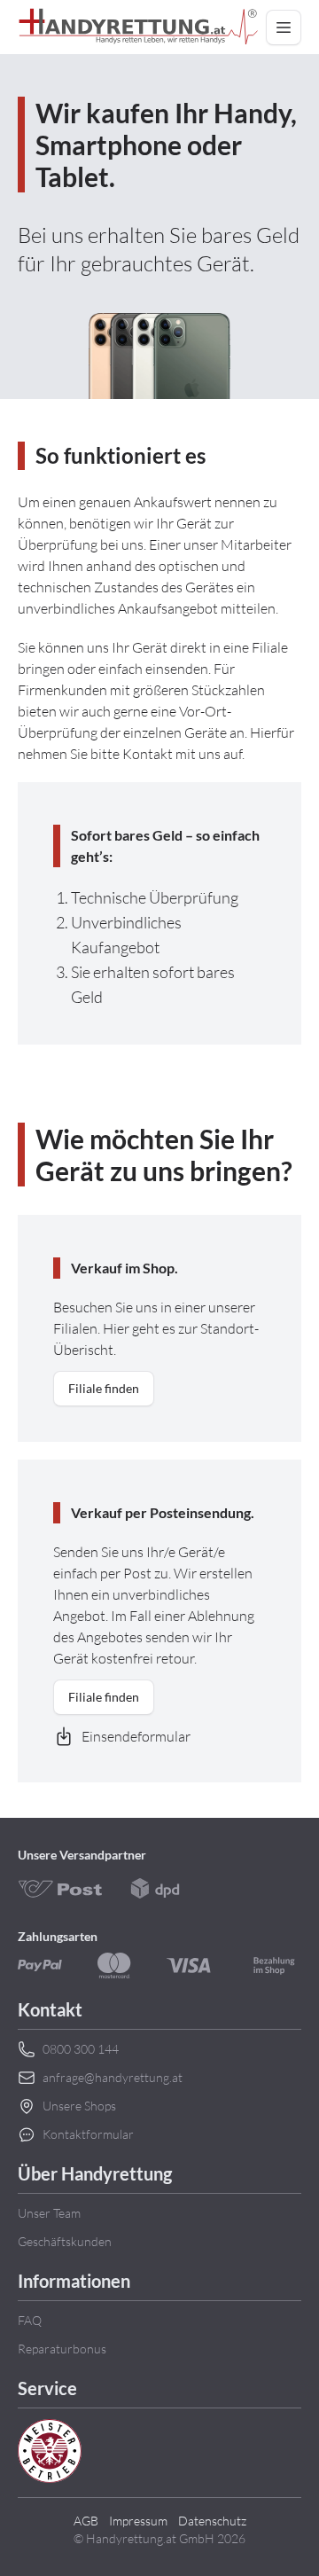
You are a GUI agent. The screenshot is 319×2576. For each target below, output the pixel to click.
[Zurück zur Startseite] (138, 27)
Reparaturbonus (62, 2349)
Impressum (138, 2521)
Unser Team (49, 2213)
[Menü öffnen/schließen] (284, 27)
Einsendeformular (136, 1736)
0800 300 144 (81, 2049)
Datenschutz (212, 2521)
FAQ (30, 2320)
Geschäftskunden (65, 2241)
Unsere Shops (79, 2106)
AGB (86, 2521)
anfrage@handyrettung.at (113, 2077)
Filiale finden (104, 1388)
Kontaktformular (88, 2134)
